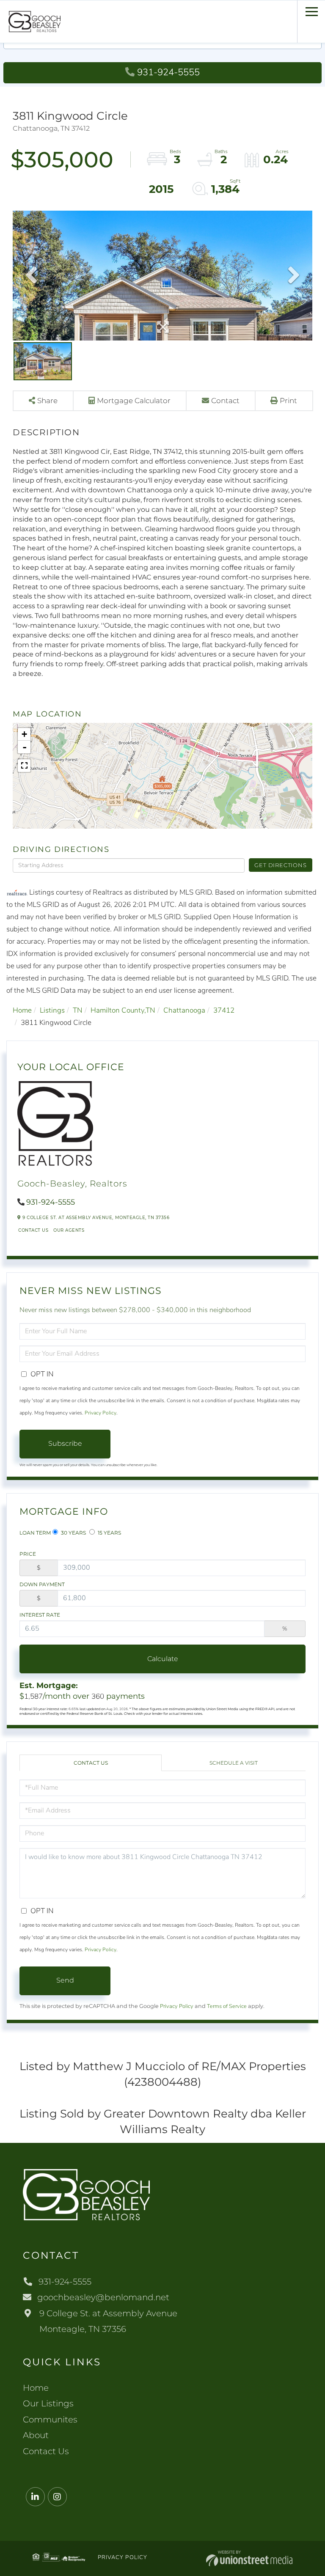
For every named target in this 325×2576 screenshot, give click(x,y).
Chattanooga (184, 1010)
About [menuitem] (36, 2435)
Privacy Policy (101, 1413)
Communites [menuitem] (50, 2419)
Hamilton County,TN (123, 1010)
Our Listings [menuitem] (48, 2403)
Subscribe (65, 1443)
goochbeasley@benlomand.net (103, 2297)
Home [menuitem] (36, 2388)
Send (65, 1980)
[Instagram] (57, 2497)
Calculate (163, 1659)
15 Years (109, 1533)
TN (78, 1010)
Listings (52, 1010)
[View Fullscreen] (24, 766)
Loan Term (35, 1533)
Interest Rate (40, 1615)
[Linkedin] (35, 2497)
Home (22, 1010)
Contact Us (33, 1230)
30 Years (73, 1533)
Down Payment (42, 1584)
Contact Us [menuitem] (46, 2451)
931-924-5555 (168, 72)
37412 (224, 1010)
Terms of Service (227, 2006)
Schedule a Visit (234, 1763)
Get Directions (280, 865)
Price (28, 1554)
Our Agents (69, 1230)
